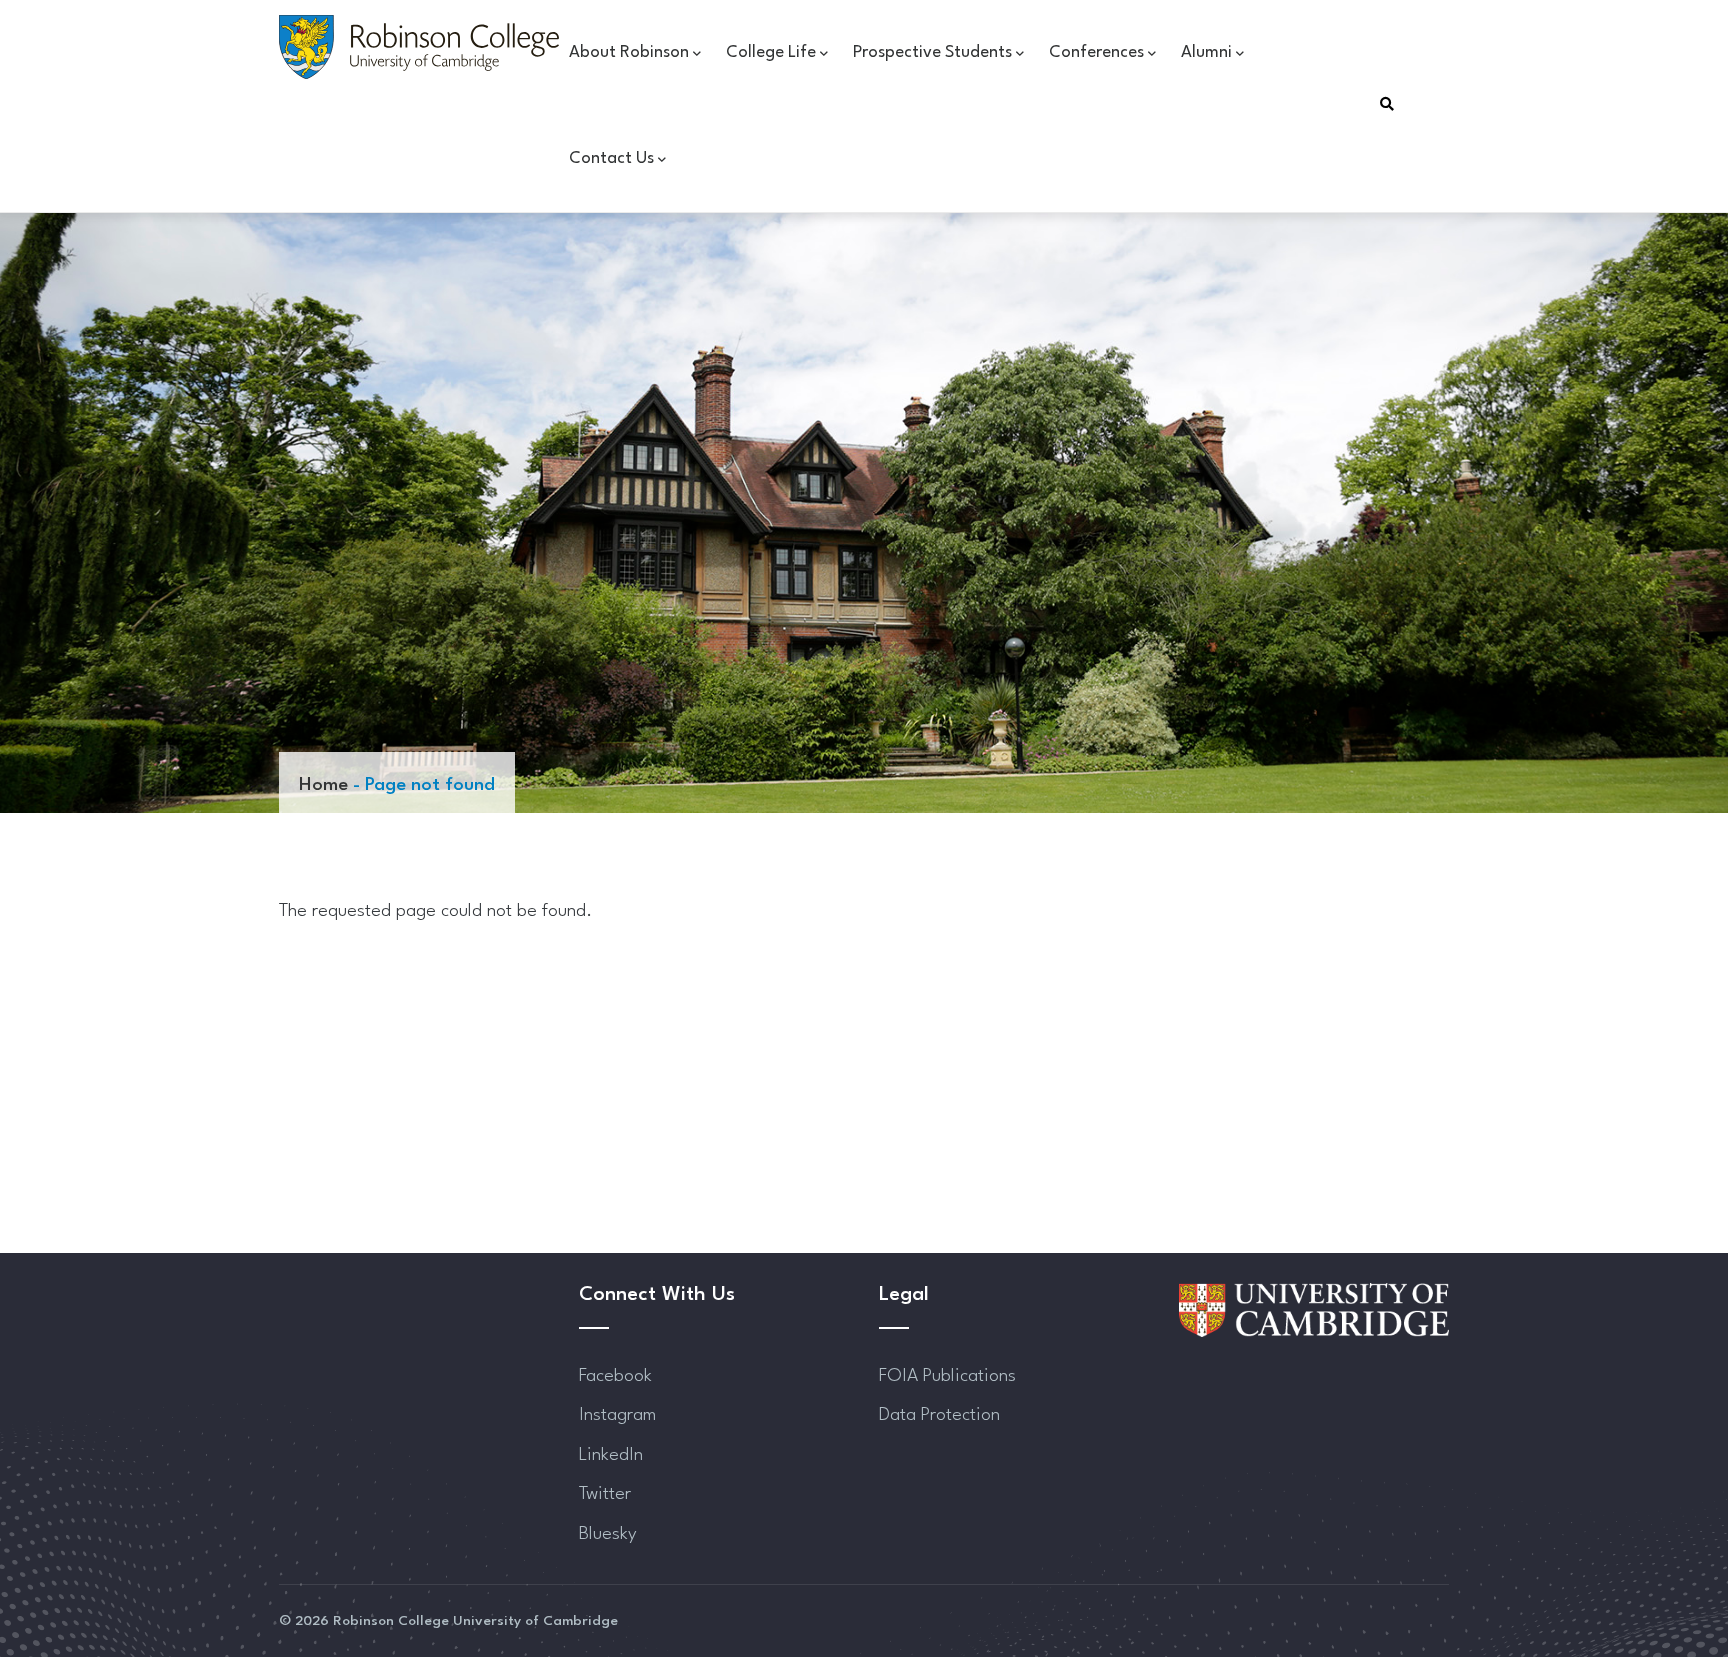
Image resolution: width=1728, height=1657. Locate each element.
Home (323, 785)
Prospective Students (932, 52)
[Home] (419, 47)
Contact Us (611, 158)
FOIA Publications (947, 1376)
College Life (771, 52)
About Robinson (629, 52)
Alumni (1206, 52)
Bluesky (608, 1534)
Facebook (615, 1376)
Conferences (1096, 52)
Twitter (605, 1494)
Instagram (617, 1415)
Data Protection (939, 1415)
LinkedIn (611, 1455)
